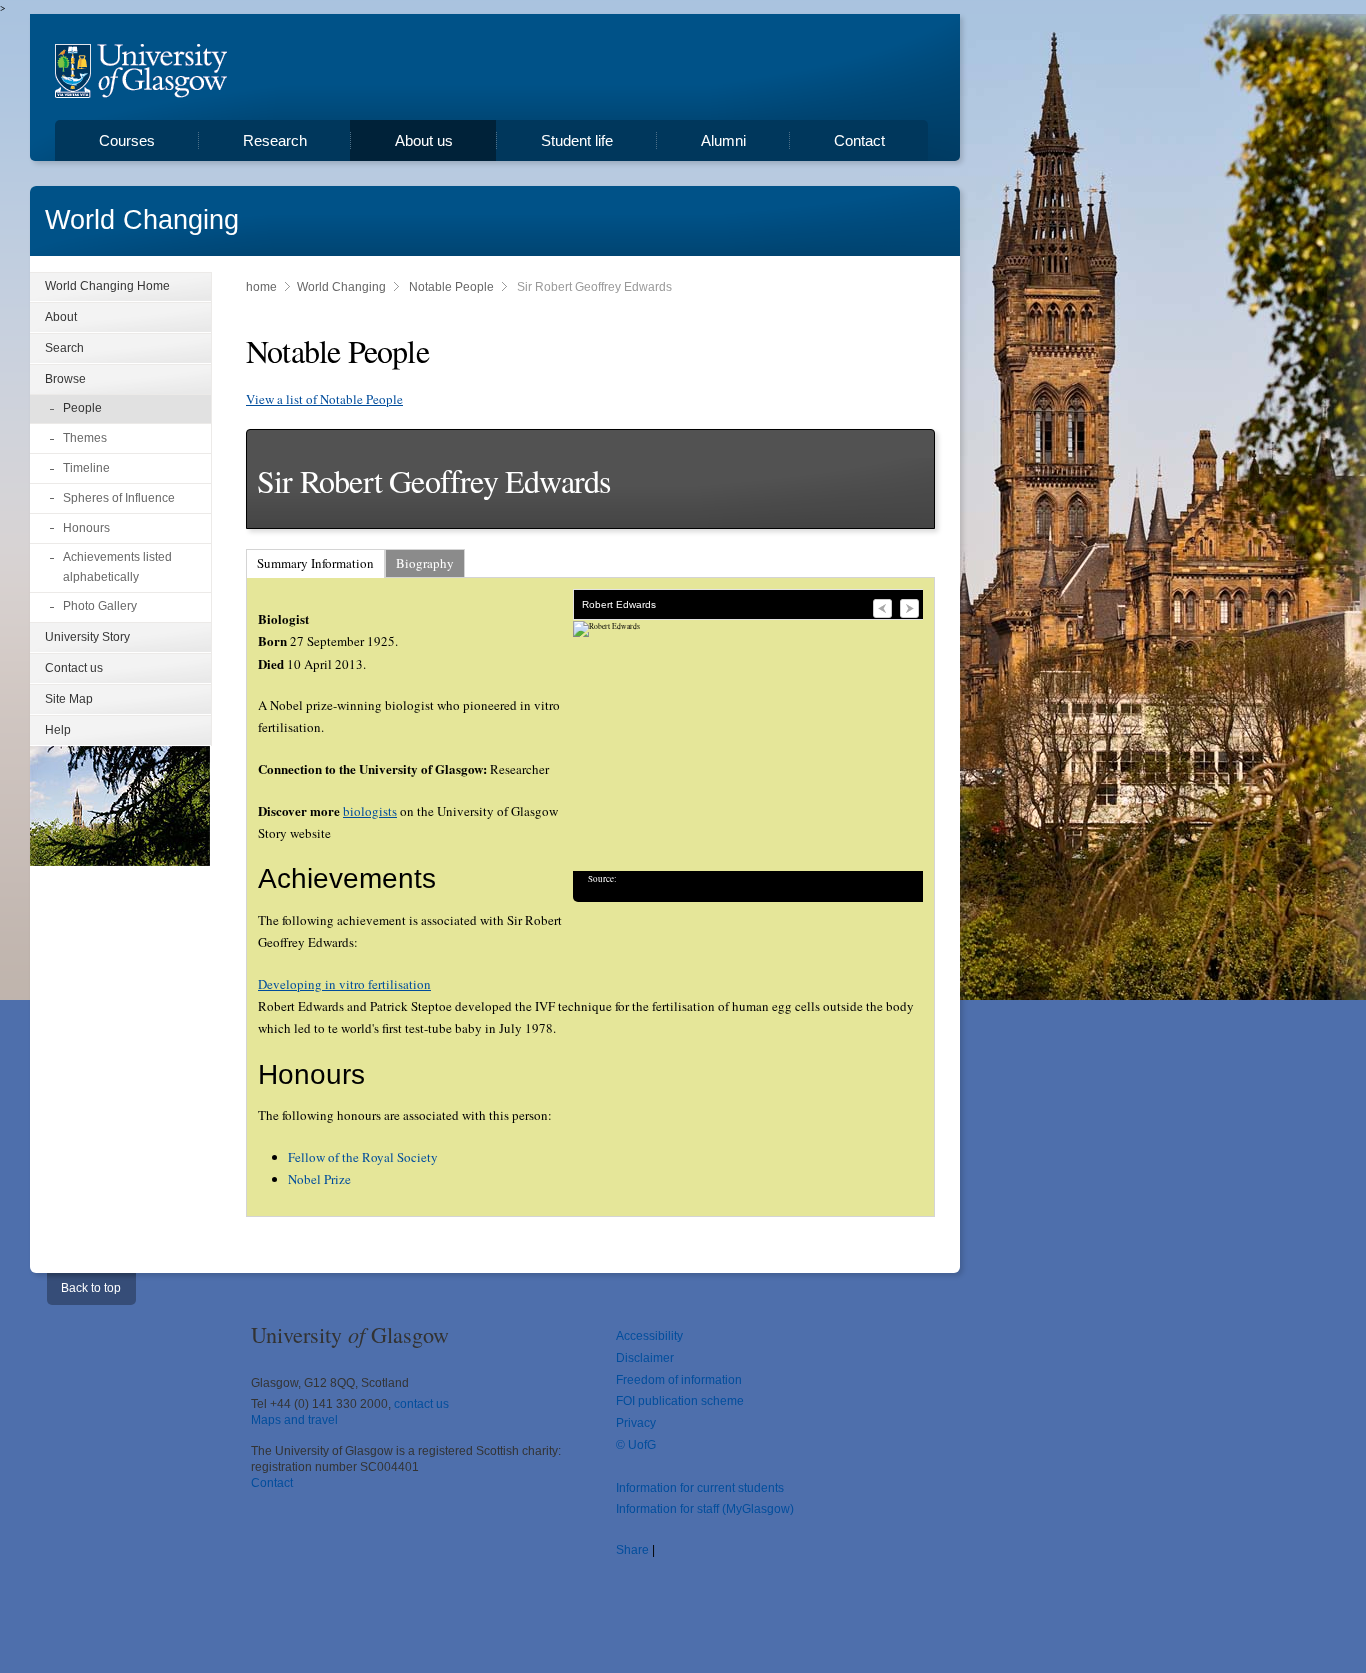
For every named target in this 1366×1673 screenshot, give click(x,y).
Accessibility (649, 1336)
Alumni (723, 140)
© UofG (636, 1445)
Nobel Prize (319, 1179)
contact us (421, 1404)
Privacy (636, 1423)
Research (275, 140)
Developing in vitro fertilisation (344, 984)
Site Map (69, 699)
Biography (425, 563)
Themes (85, 438)
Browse (65, 379)
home (261, 287)
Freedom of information (679, 1380)
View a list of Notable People (324, 399)
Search (64, 348)
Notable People (451, 287)
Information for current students (700, 1488)
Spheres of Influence (119, 498)
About (61, 317)
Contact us (74, 668)
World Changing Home (107, 286)
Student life (577, 140)
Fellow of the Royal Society (363, 1157)
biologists (370, 811)
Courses (127, 140)
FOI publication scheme (680, 1401)
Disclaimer (645, 1358)
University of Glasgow (141, 71)
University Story (87, 637)
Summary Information (315, 563)
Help (58, 730)
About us (424, 140)
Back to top (91, 1288)
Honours (86, 528)
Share (632, 1550)
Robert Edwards (619, 604)
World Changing (142, 220)
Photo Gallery (100, 606)
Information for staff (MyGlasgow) (705, 1509)
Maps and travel (294, 1420)
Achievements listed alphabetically (117, 566)
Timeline (86, 468)
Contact (859, 140)
